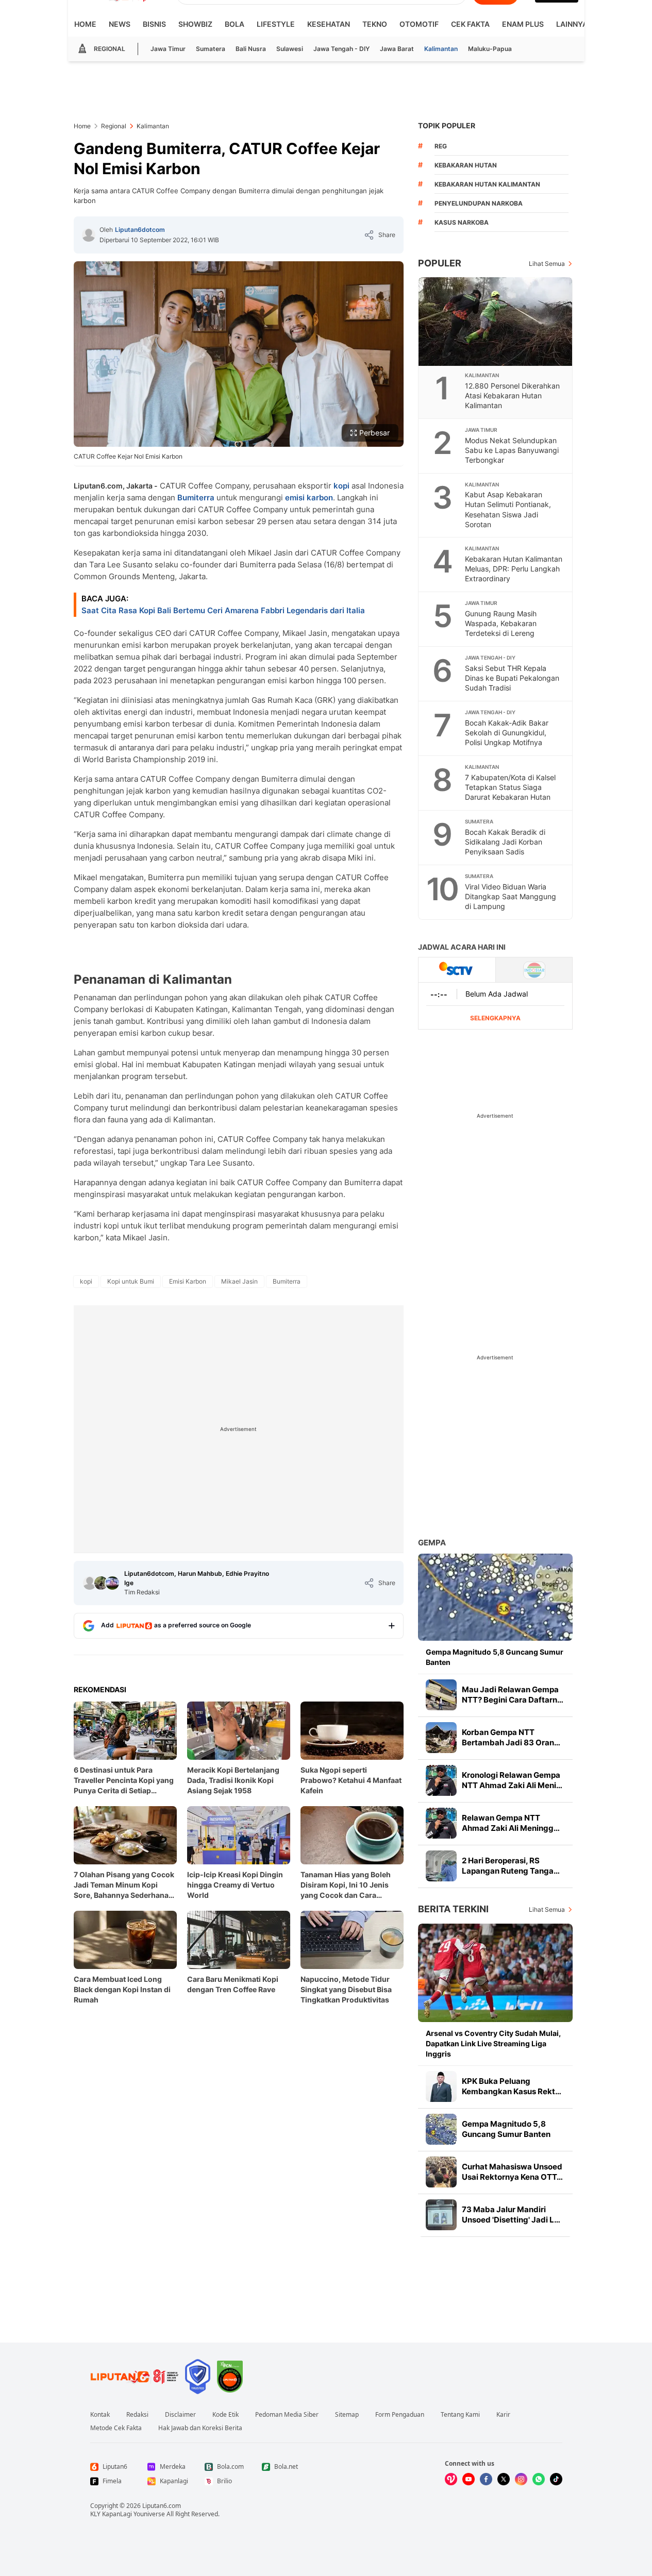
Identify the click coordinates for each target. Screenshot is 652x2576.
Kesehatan (329, 24)
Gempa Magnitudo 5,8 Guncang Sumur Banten (495, 1657)
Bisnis (154, 24)
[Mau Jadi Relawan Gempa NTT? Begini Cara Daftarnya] (441, 1695)
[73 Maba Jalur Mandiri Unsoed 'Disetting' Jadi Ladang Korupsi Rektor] (441, 2215)
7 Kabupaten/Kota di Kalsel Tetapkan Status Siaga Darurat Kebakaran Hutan (510, 787)
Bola (235, 24)
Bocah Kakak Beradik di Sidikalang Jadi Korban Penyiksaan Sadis (505, 842)
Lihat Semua (547, 264)
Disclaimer (180, 2415)
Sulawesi (290, 49)
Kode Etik (225, 2415)
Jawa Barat (397, 49)
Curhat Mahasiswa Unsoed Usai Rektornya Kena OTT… (512, 2172)
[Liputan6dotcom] (89, 235)
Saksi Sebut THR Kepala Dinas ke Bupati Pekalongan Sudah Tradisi (512, 678)
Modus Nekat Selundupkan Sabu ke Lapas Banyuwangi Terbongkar (512, 450)
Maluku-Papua (490, 49)
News (120, 24)
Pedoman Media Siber (287, 2415)
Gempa (432, 1543)
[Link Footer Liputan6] (135, 2377)
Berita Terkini (453, 1909)
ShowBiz (195, 24)
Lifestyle (276, 24)
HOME (85, 24)
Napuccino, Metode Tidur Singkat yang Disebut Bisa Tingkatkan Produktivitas (346, 1989)
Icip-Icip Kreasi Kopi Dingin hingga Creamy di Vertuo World (235, 1885)
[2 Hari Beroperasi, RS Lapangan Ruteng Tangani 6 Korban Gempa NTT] (441, 1866)
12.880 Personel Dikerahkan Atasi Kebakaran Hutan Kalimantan (512, 395)
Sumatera (211, 49)
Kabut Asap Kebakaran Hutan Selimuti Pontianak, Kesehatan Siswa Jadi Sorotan (508, 509)
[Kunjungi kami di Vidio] (451, 2479)
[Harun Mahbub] (101, 1583)
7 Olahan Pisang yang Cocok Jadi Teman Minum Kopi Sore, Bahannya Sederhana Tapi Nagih (124, 1885)
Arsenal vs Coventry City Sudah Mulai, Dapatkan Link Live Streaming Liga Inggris (493, 2043)
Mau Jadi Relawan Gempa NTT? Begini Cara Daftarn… (513, 1695)
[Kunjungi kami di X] (504, 2479)
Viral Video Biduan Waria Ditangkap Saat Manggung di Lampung (511, 896)
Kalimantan (441, 49)
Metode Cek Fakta (116, 2428)
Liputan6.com (162, 2506)
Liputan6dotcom (140, 230)
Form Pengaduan (400, 2415)
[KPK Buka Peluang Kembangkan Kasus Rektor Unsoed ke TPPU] (441, 2086)
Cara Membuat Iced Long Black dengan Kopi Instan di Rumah (122, 1989)
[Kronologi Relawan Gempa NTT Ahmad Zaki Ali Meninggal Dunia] (441, 1780)
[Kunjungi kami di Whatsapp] (539, 2479)
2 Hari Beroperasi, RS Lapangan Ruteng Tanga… (511, 1866)
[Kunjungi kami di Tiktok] (556, 2479)
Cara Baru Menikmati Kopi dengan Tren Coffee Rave (233, 1984)
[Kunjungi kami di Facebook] (486, 2479)
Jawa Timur (168, 49)
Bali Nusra (251, 49)
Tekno (375, 24)
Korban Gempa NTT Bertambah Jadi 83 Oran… (511, 1737)
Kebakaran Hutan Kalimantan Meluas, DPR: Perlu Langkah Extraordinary (514, 569)
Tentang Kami (460, 2415)
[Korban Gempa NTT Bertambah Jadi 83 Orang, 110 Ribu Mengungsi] (441, 1738)
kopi (341, 486)
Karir (503, 2415)
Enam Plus (523, 24)
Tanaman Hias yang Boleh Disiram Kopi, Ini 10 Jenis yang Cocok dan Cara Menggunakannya (346, 1885)
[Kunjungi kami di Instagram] (521, 2479)
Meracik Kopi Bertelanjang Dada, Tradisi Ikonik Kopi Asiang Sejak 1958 (233, 1780)
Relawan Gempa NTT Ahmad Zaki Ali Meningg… (511, 1823)
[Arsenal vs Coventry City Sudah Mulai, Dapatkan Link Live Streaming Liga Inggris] (495, 1973)
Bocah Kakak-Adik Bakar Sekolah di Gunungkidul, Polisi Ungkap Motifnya (507, 733)
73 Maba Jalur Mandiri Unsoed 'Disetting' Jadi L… (511, 2215)
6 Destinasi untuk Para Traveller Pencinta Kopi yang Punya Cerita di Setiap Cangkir (124, 1781)
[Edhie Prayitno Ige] (112, 1583)
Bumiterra (196, 498)
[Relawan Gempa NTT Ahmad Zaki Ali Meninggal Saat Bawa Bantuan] (441, 1823)
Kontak (100, 2415)
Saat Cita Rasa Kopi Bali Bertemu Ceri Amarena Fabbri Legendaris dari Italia (223, 610)
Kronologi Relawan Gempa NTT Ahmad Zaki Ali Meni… (512, 1780)
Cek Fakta (470, 24)
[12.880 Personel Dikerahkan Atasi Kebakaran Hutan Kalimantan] (496, 322)
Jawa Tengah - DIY (341, 49)
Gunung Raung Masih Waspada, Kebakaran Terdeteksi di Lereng (501, 623)
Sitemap (347, 2415)
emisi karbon (309, 498)
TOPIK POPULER (447, 125)
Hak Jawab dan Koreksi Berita (200, 2428)
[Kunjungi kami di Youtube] (469, 2479)
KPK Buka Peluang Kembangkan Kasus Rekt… (512, 2086)
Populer (440, 263)
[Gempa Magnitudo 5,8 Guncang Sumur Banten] (495, 1597)
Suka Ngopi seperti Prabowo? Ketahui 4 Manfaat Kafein (351, 1780)
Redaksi (137, 2415)
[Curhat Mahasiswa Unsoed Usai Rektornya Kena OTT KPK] (441, 2172)
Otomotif (419, 24)
